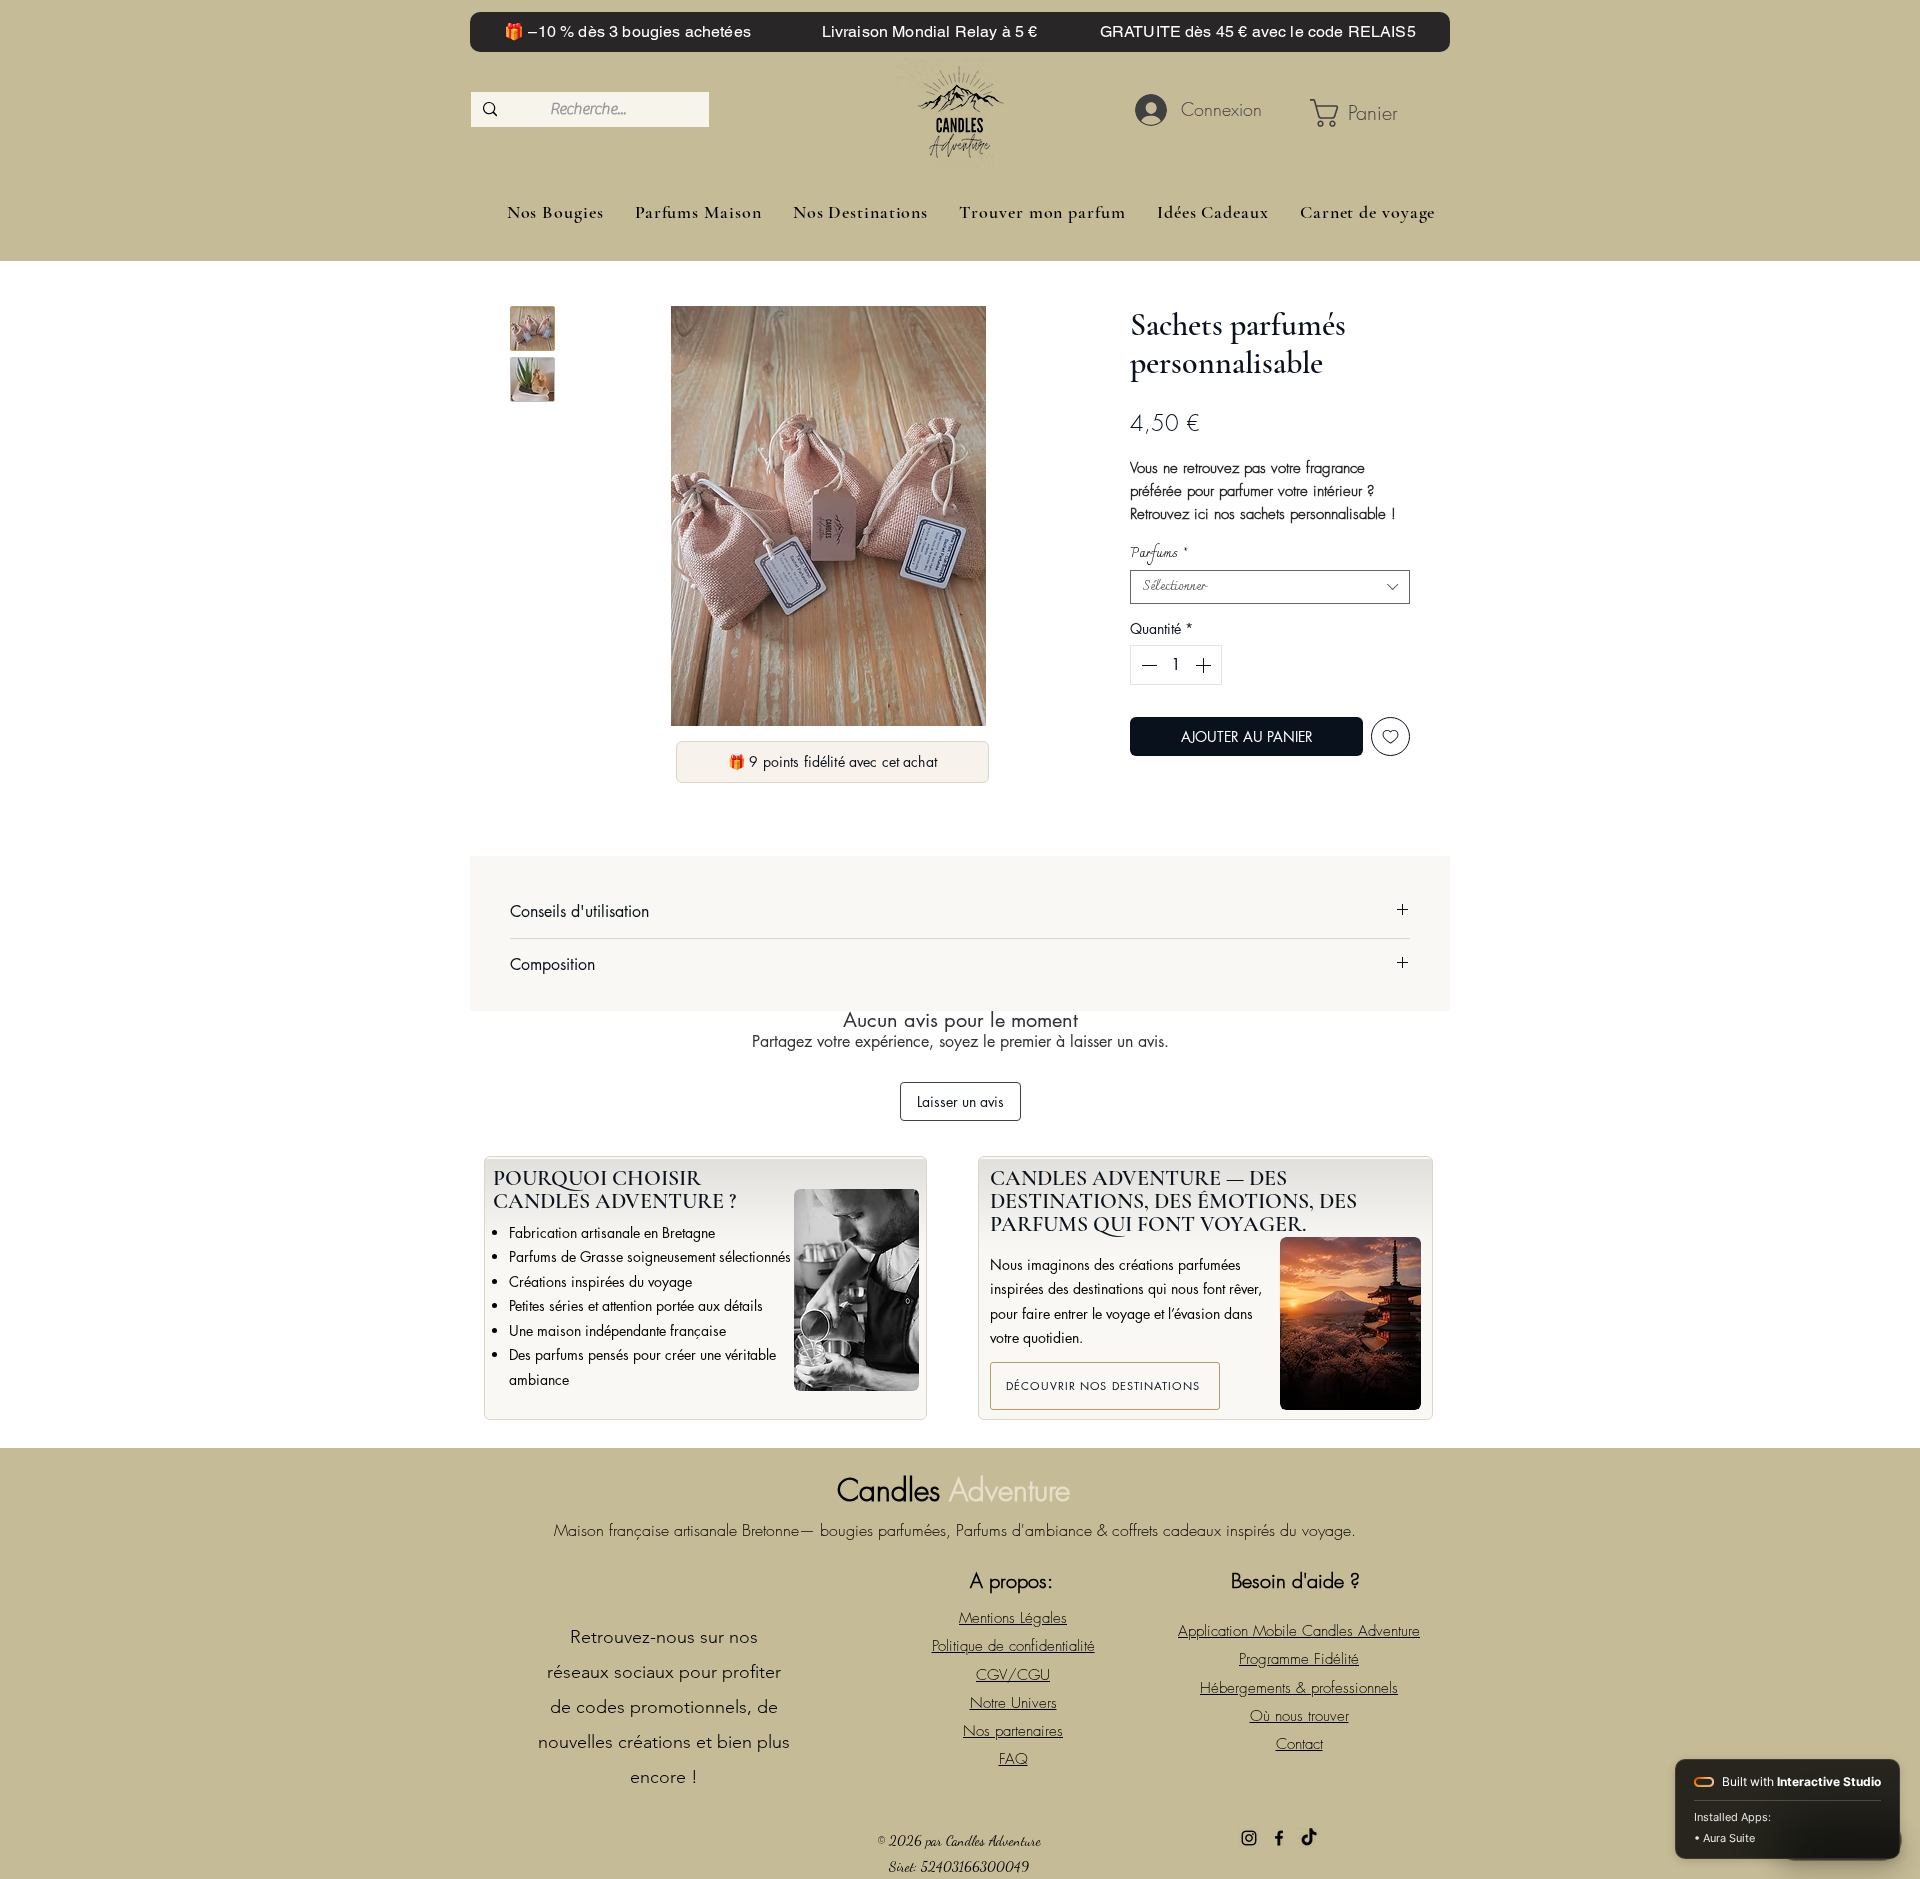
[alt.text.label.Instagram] (1249, 1838)
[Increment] (1205, 665)
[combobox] (1270, 587)
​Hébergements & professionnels (1299, 1688)
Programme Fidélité (1299, 1659)
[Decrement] (1147, 665)
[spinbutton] (1176, 665)
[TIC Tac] (1309, 1838)
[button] (1360, 113)
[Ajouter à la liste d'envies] (1390, 736)
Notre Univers (1013, 1703)
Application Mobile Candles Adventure (1299, 1631)
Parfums (1159, 554)
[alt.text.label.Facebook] (1279, 1838)
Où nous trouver (1299, 1716)
